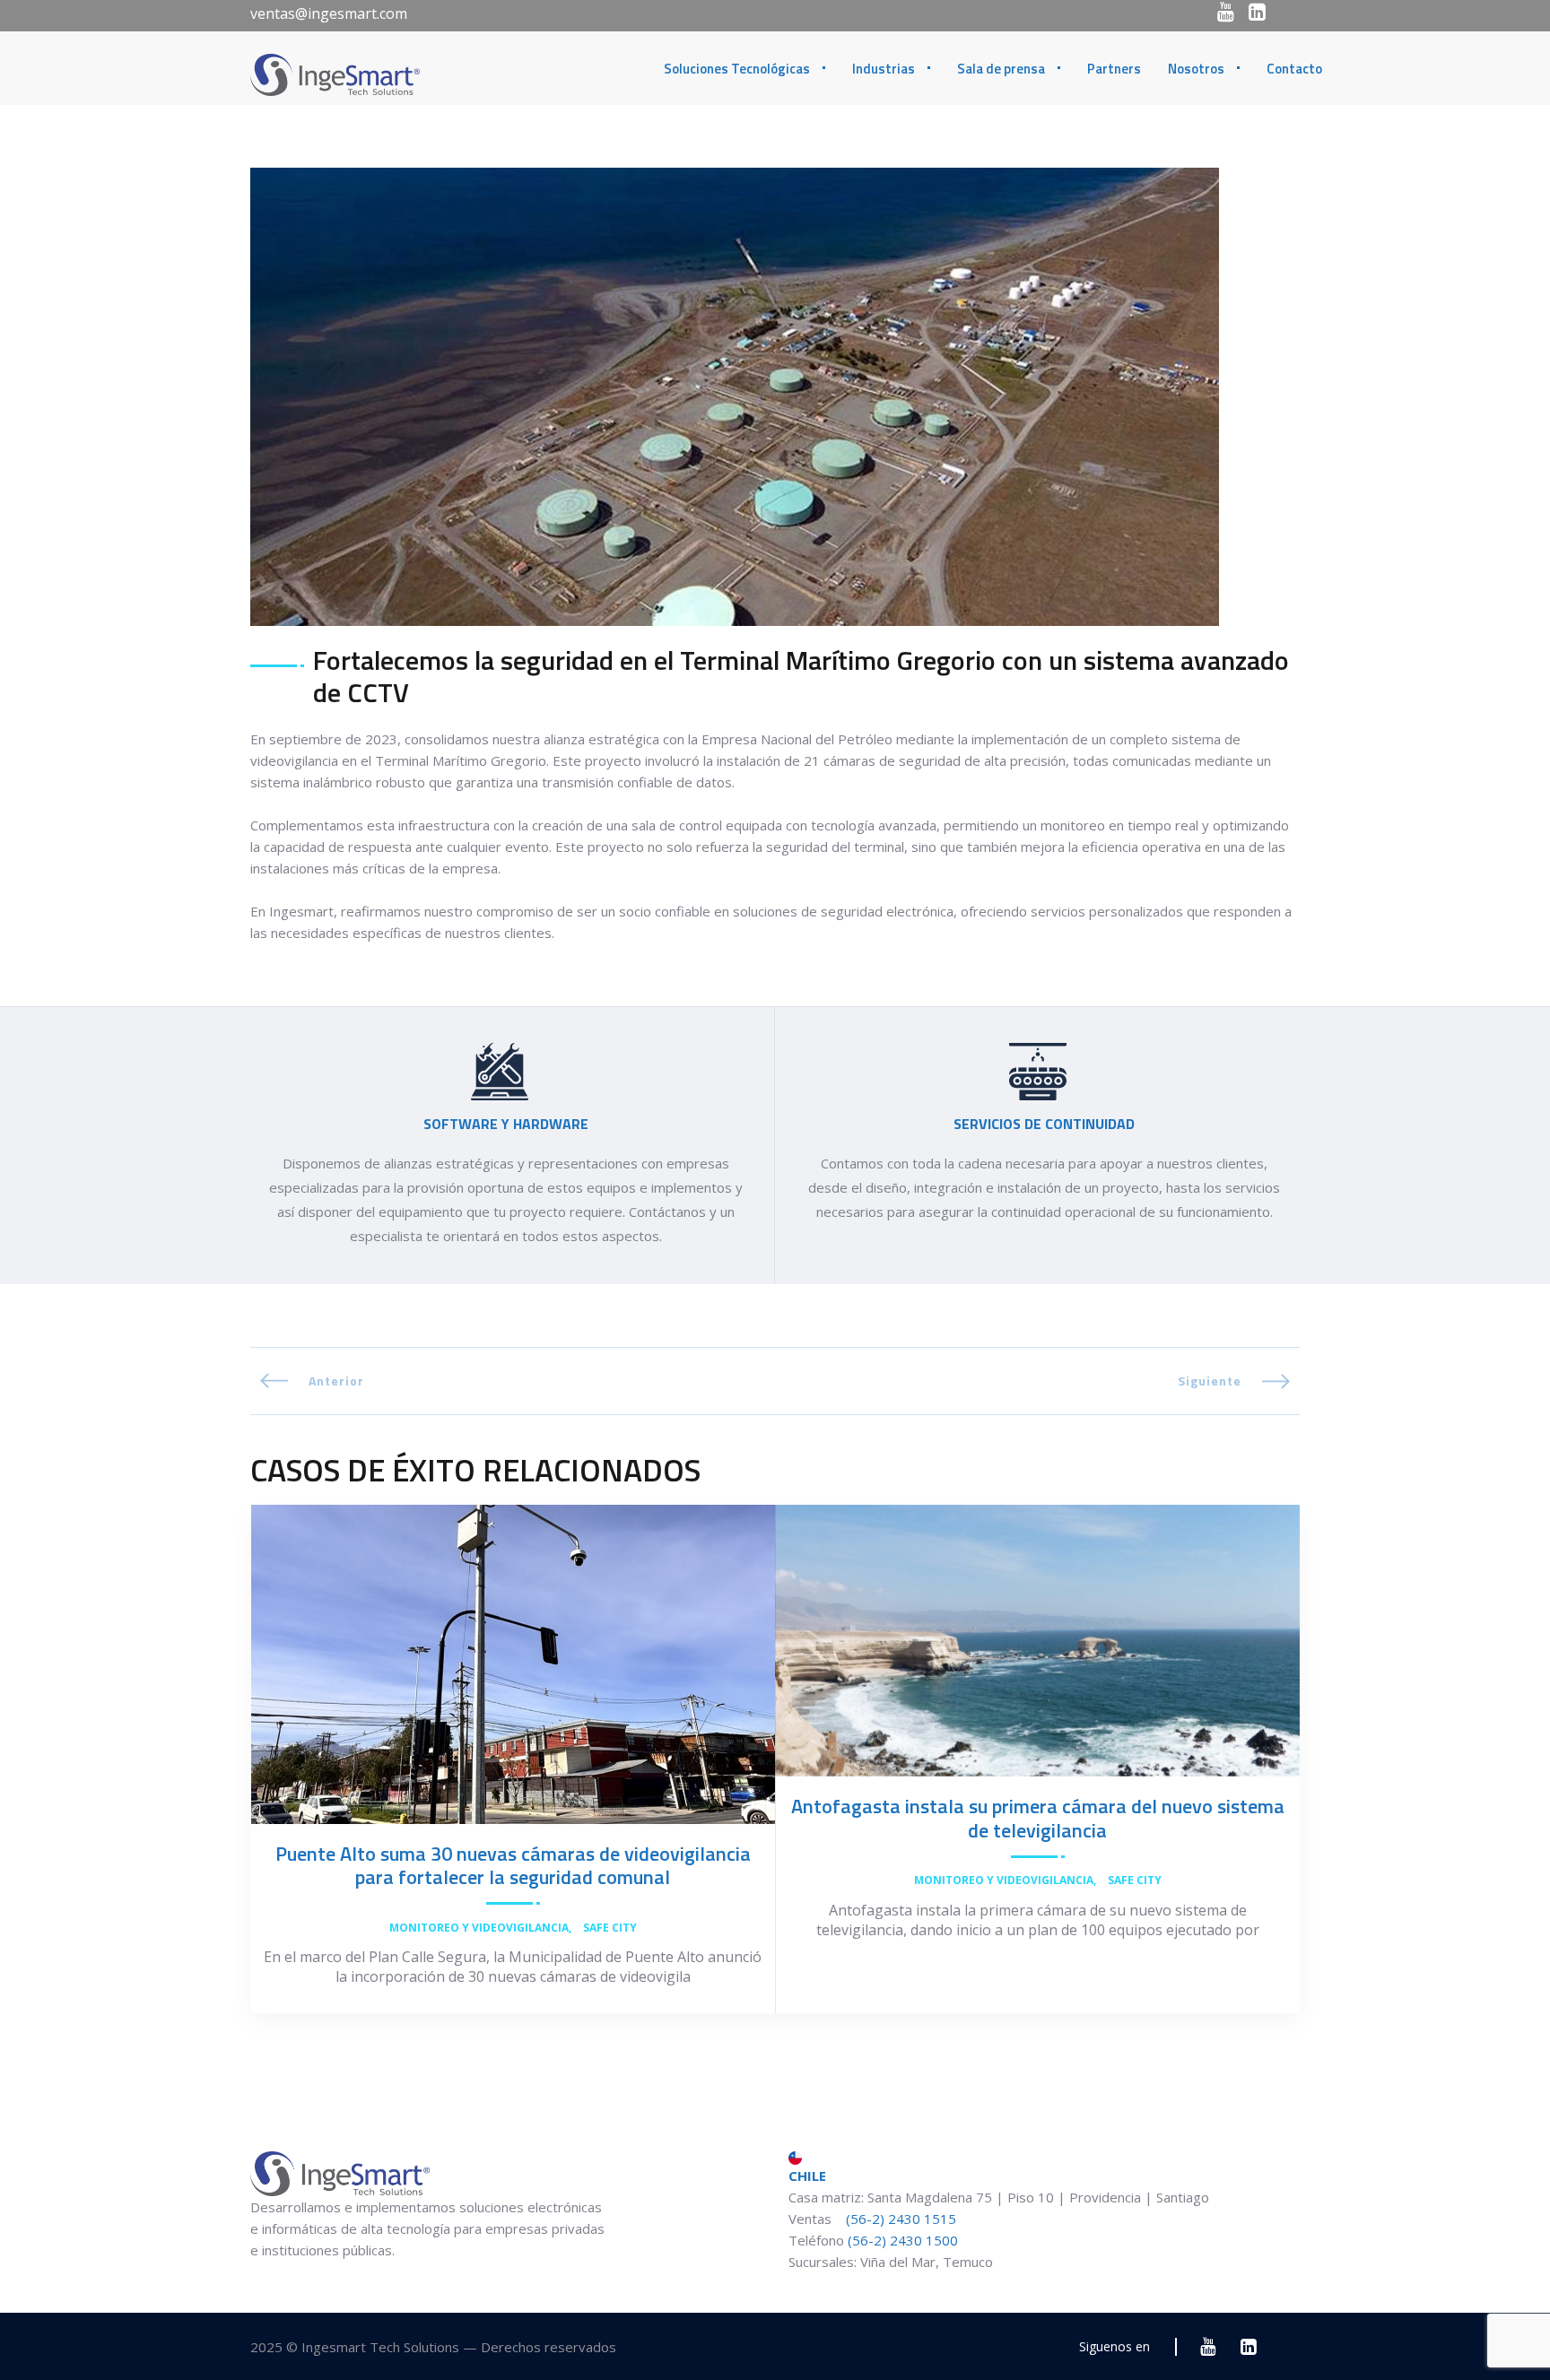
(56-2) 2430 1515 (899, 2219)
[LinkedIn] (1257, 12)
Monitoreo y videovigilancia (479, 1928)
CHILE (807, 2176)
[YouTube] (1226, 12)
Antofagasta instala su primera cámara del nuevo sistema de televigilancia (1038, 1818)
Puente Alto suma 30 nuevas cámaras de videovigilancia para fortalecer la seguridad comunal (513, 1865)
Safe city (610, 1928)
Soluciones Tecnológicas (737, 69)
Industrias (884, 69)
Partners (1114, 69)
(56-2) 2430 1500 (903, 2240)
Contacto (1294, 69)
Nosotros (1196, 69)
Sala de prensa (1001, 69)
